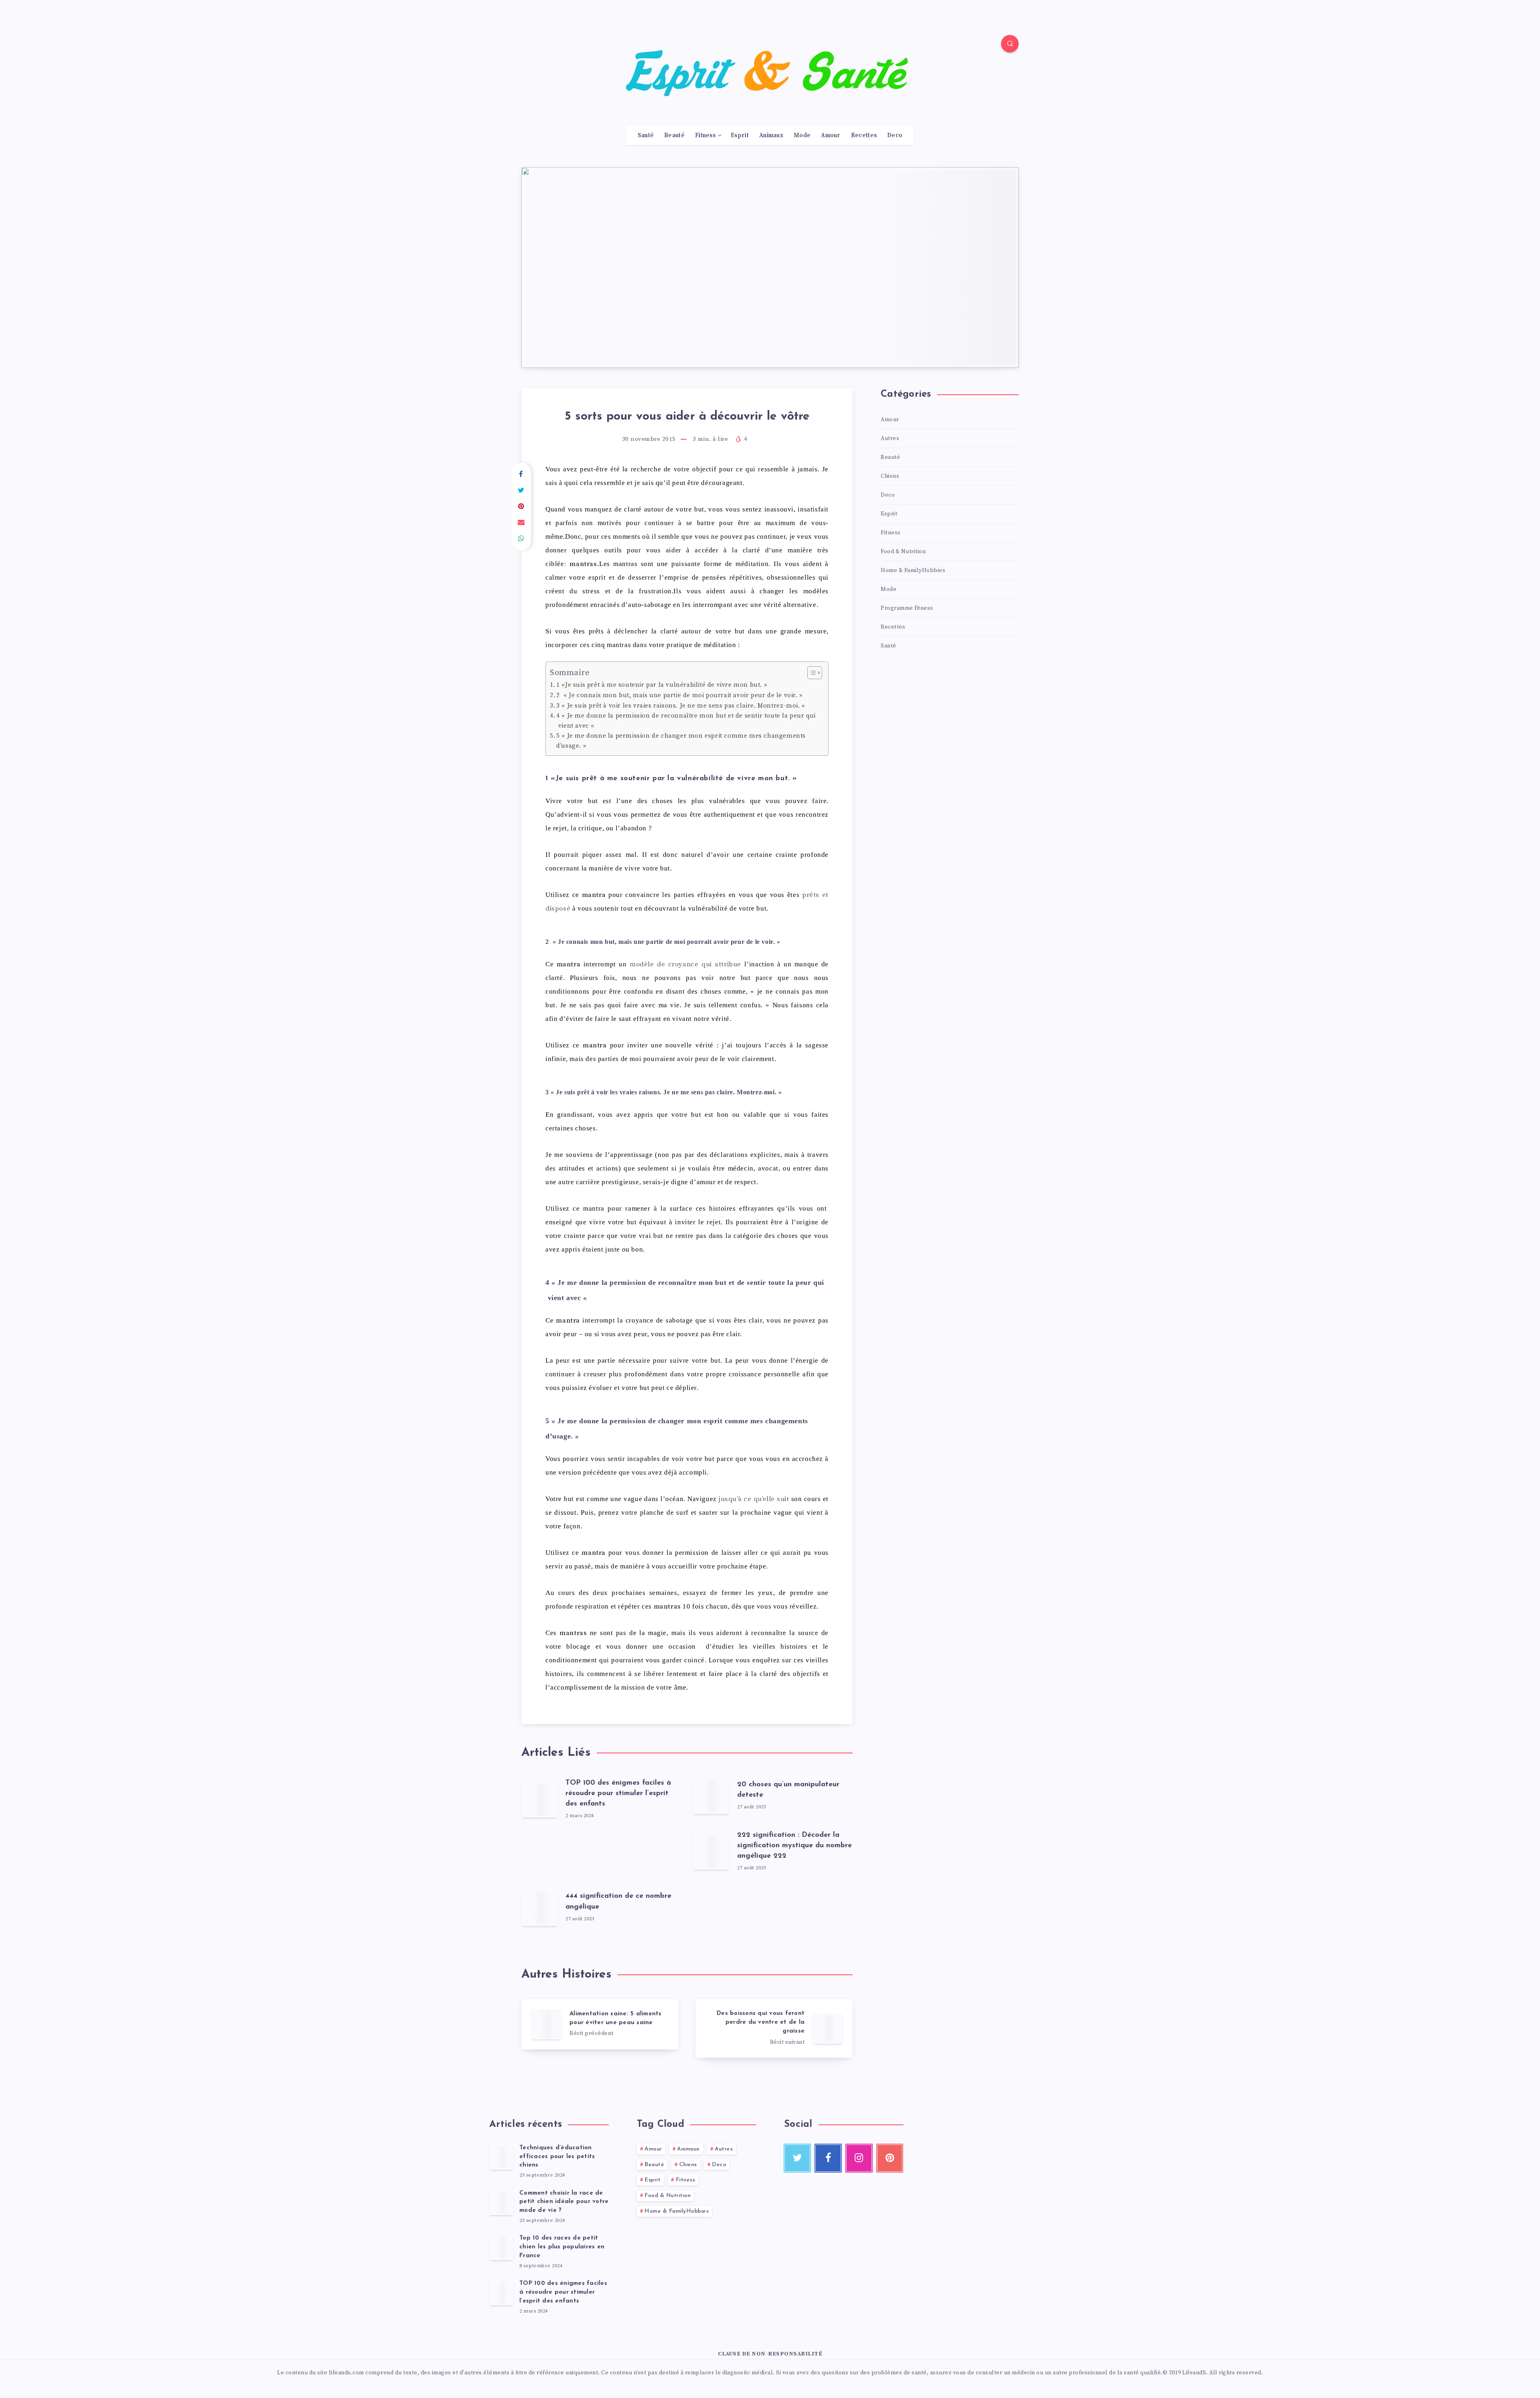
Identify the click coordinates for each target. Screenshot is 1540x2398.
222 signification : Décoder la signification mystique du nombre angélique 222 (794, 1846)
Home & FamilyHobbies (913, 570)
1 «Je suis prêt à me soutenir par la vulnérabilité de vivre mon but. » (662, 685)
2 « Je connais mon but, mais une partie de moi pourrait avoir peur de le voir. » (680, 695)
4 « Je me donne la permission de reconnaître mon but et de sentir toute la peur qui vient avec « (686, 721)
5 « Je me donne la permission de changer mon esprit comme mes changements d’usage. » (681, 741)
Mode (802, 136)
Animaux (771, 136)
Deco (895, 136)
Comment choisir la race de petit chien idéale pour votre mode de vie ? (564, 2202)
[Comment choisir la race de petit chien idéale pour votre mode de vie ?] (501, 2202)
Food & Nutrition (903, 552)
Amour (831, 136)
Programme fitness (907, 608)
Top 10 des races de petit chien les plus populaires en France (562, 2247)
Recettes (864, 136)
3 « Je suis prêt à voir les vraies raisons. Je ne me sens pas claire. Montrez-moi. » (681, 706)
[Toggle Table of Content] (811, 673)
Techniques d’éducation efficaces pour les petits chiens (557, 2157)
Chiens (890, 476)
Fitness (705, 136)
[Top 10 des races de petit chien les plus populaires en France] (501, 2247)
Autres (890, 438)
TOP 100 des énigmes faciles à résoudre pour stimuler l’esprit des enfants (618, 1793)
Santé (646, 136)
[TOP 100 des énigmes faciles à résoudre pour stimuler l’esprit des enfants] (501, 2293)
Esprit (740, 136)
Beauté (674, 136)
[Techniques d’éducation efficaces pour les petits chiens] (501, 2157)
